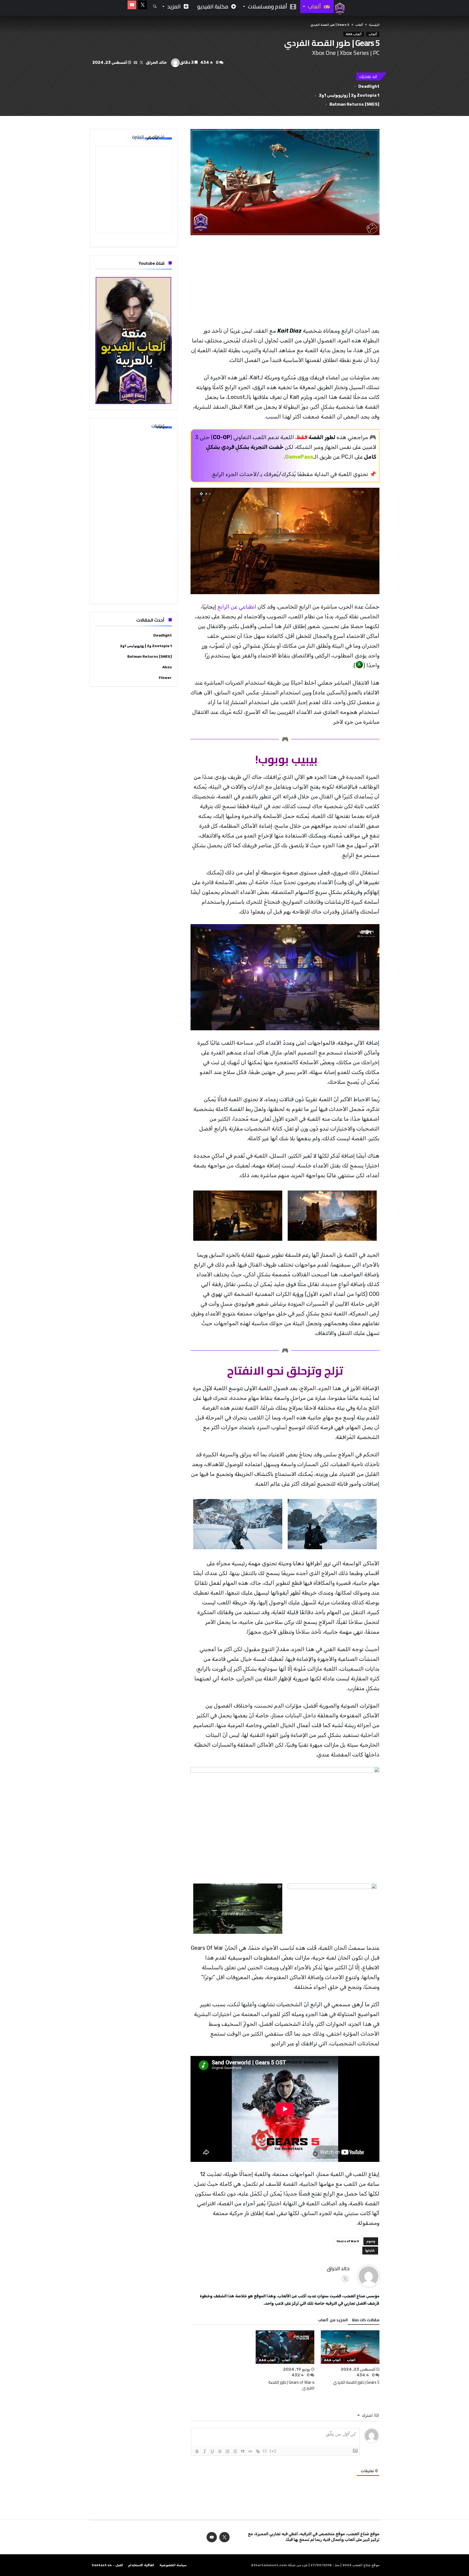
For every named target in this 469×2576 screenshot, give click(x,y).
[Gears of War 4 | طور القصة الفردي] (285, 2347)
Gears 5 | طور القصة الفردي (356, 2382)
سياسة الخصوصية (173, 2565)
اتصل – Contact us (107, 2565)
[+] (273, 2451)
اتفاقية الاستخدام (141, 2565)
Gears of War (347, 2241)
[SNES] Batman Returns (354, 104)
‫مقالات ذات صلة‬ (366, 2321)
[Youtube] (132, 5)
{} (265, 2451)
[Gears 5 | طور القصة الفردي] (350, 2347)
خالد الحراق (156, 62)
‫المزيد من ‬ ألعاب (333, 2321)
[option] (350, 2358)
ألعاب (359, 25)
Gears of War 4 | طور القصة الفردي (291, 2385)
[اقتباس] (243, 2451)
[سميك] (197, 2451)
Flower (165, 678)
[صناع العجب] (340, 3)
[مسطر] (212, 2451)
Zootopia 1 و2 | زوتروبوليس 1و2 (349, 95)
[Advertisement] (285, 281)
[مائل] (205, 2451)
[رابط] (258, 2451)
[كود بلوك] (250, 2451)
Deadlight (369, 86)
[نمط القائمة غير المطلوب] (235, 2451)
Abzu (167, 667)
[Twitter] (142, 5)
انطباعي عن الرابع (237, 607)
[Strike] (220, 2451)
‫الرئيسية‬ (374, 25)
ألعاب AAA (354, 34)
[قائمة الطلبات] (227, 2451)
